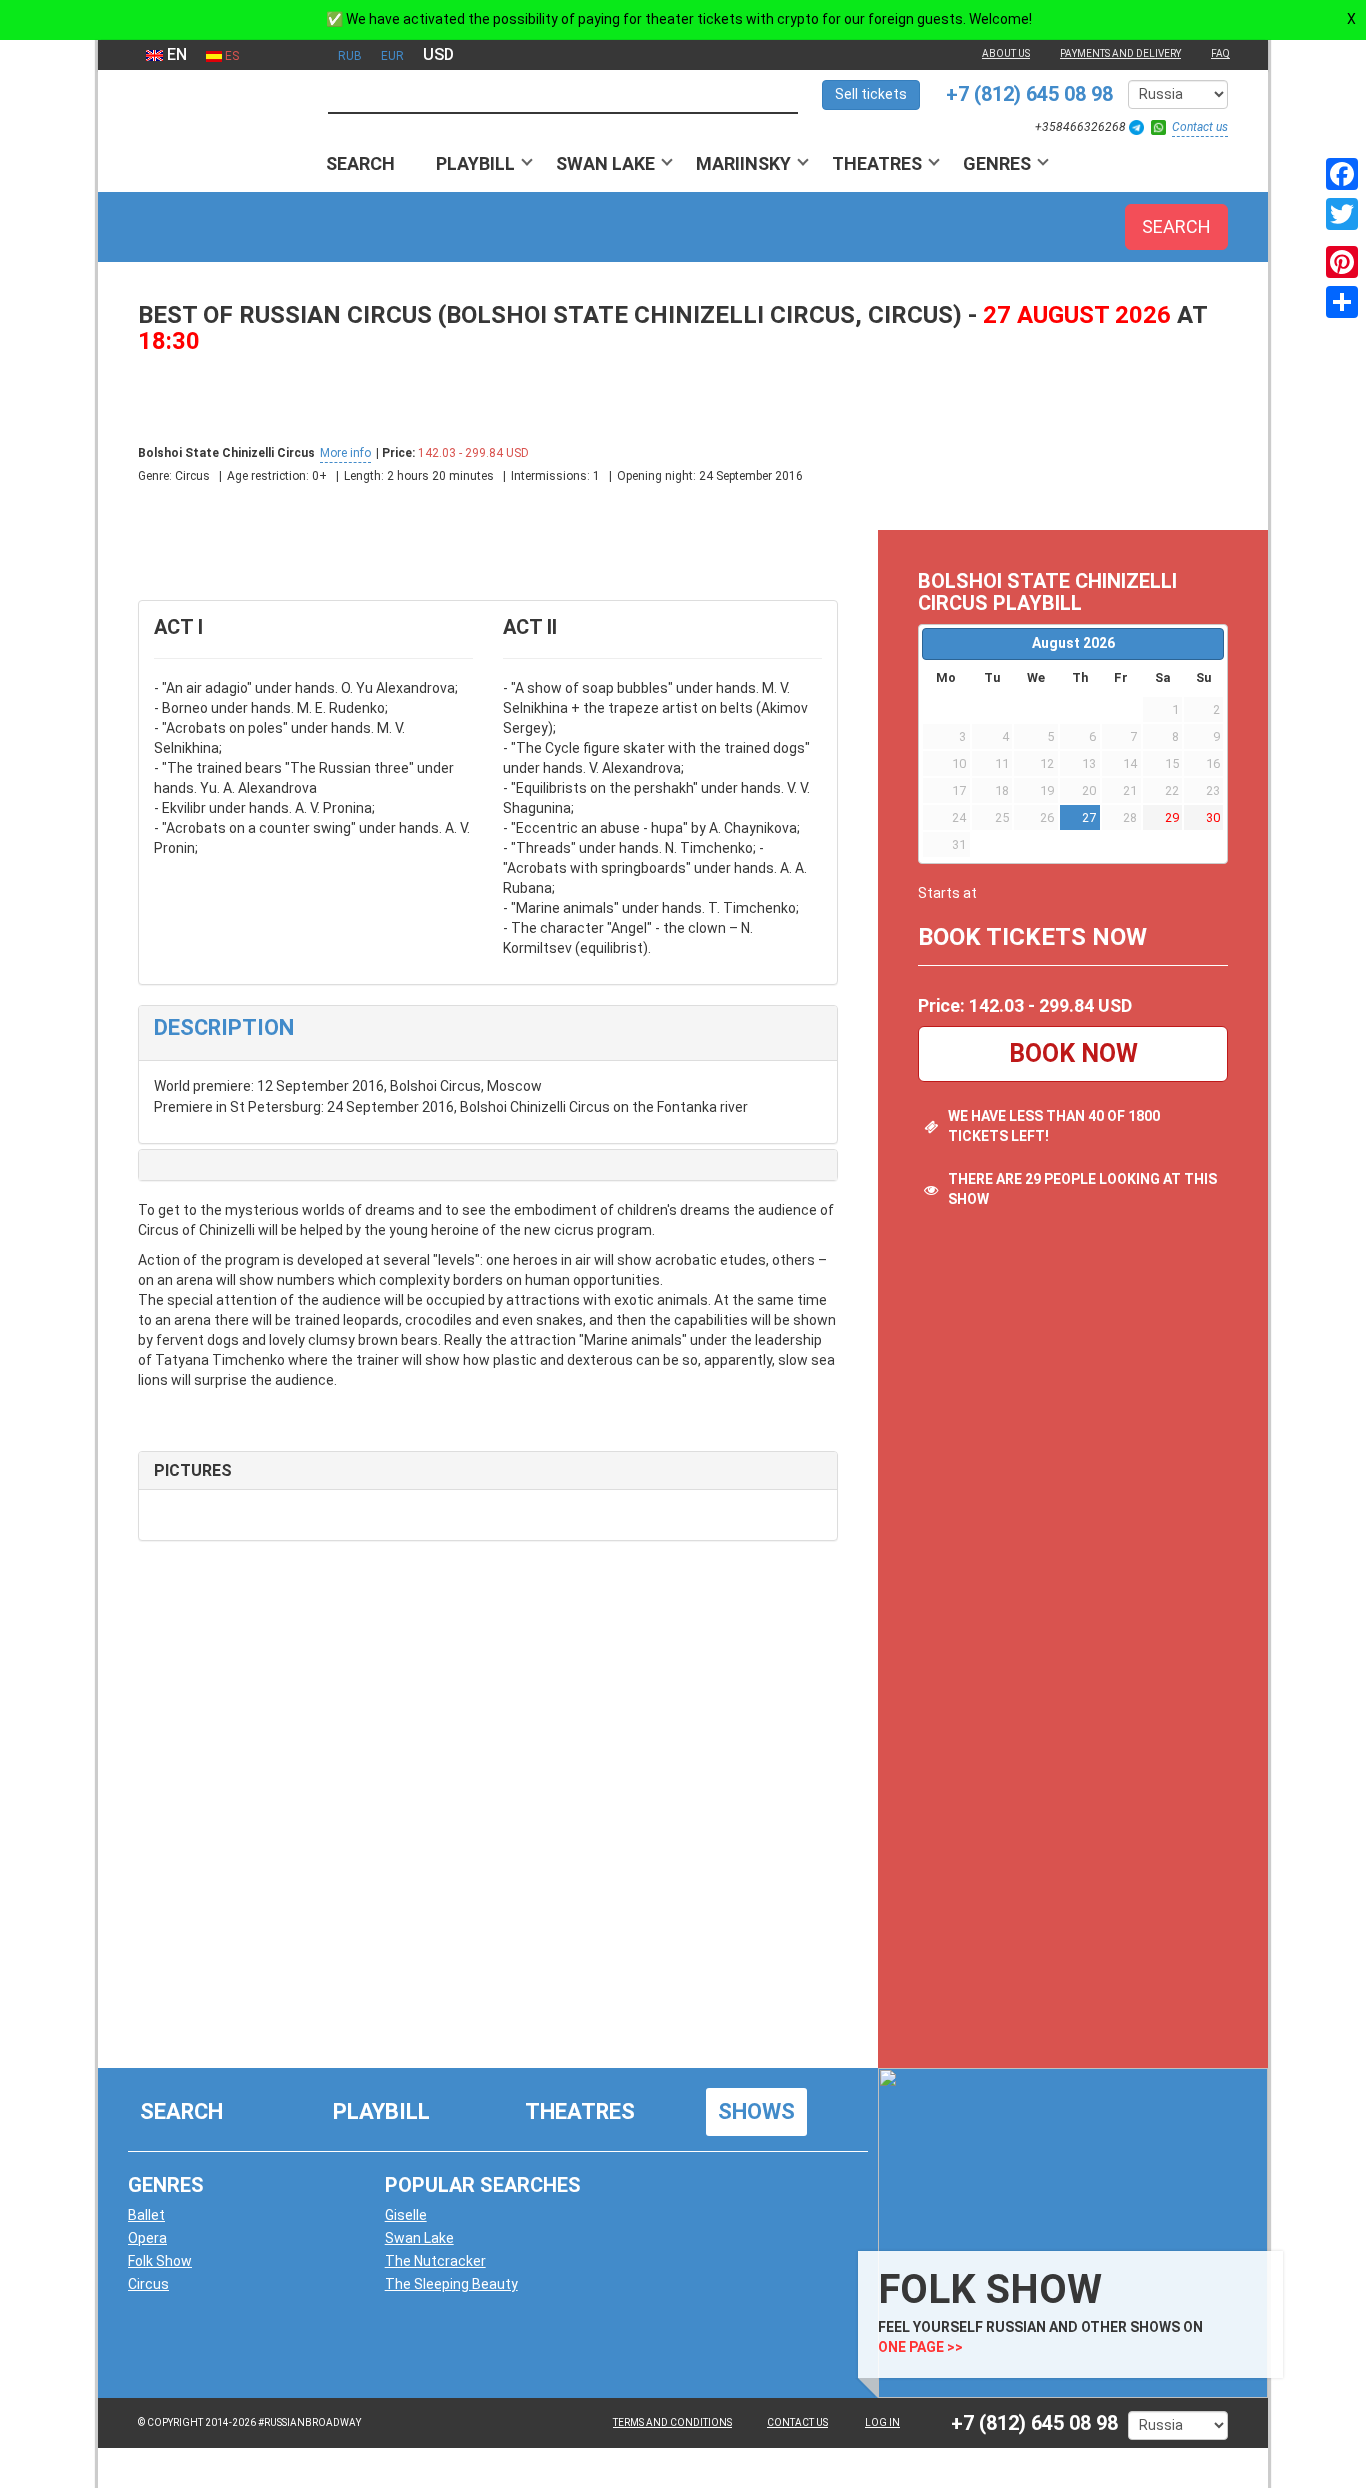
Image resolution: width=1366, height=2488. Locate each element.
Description (224, 1027)
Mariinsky (743, 163)
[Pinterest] (1342, 262)
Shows (756, 2111)
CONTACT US (797, 2422)
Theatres (877, 163)
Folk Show (160, 2261)
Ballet (146, 2215)
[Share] (1342, 302)
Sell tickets (871, 94)
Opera (147, 2238)
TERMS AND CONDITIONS (672, 2422)
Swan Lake (605, 163)
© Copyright (170, 2422)
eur (392, 56)
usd (438, 54)
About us (1006, 53)
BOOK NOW (1073, 1053)
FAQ (1220, 53)
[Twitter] (1342, 214)
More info (345, 453)
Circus (148, 2284)
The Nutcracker (435, 2261)
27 (1089, 817)
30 (1213, 817)
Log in (882, 2422)
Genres (997, 163)
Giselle (406, 2215)
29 (1172, 817)
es (230, 56)
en (175, 54)
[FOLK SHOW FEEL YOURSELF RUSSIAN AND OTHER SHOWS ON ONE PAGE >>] (1068, 2231)
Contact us (1200, 127)
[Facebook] (1342, 174)
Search (360, 163)
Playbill (475, 163)
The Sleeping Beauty (451, 2284)
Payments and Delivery (1120, 53)
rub (350, 56)
